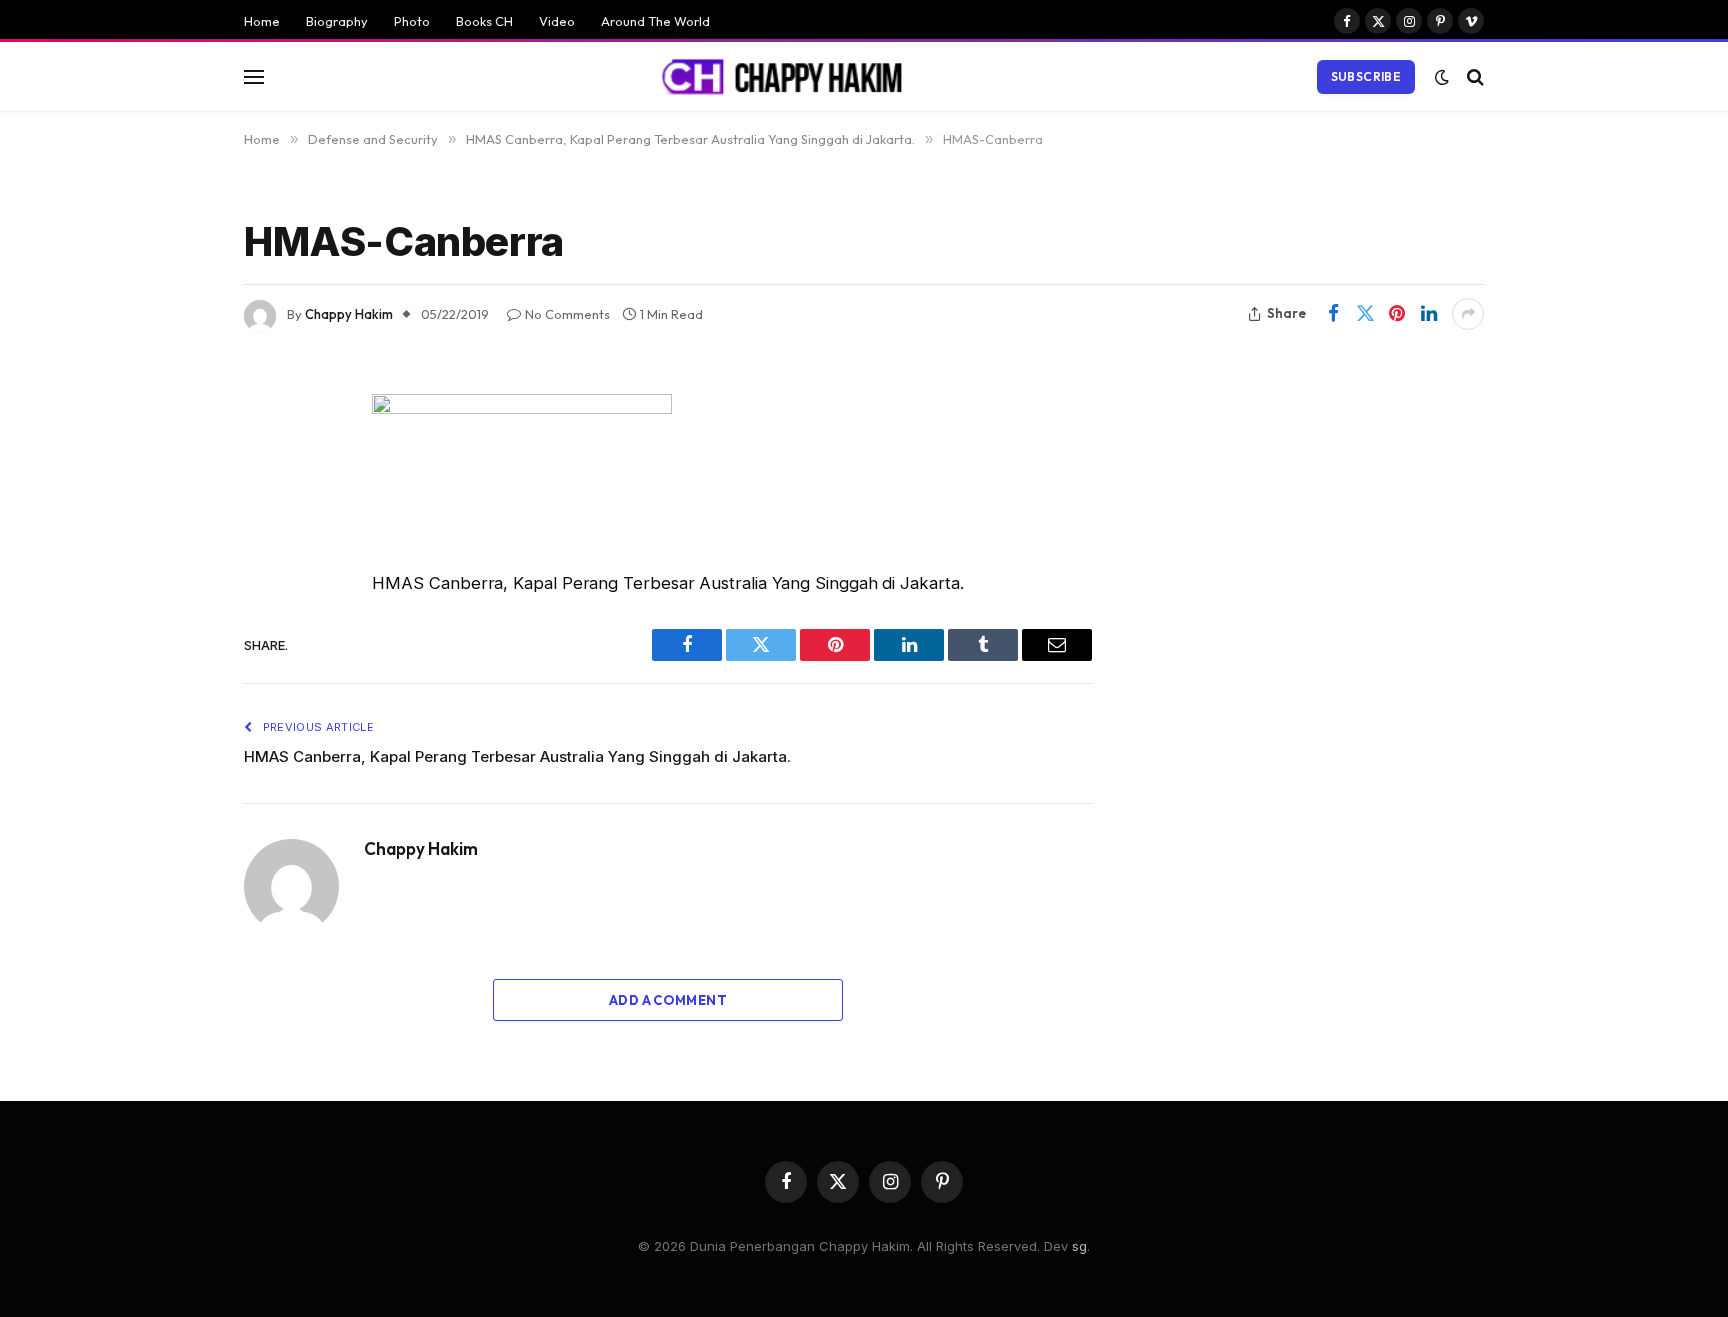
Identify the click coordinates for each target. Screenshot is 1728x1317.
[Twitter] (174, 511)
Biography (337, 21)
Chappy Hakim (349, 314)
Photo (412, 21)
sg (1079, 1246)
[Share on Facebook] (1333, 314)
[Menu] (254, 76)
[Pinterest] (174, 613)
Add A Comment (668, 1000)
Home (262, 21)
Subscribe (1366, 76)
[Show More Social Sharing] (1468, 314)
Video (557, 21)
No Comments (567, 314)
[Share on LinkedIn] (1429, 314)
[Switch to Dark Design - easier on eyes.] (1442, 77)
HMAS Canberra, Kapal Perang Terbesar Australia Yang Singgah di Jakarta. (517, 756)
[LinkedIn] (174, 562)
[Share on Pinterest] (1397, 314)
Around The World (655, 21)
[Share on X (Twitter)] (1365, 314)
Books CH (484, 21)
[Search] (1473, 76)
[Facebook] (174, 460)
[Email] (174, 664)
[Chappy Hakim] (791, 77)
